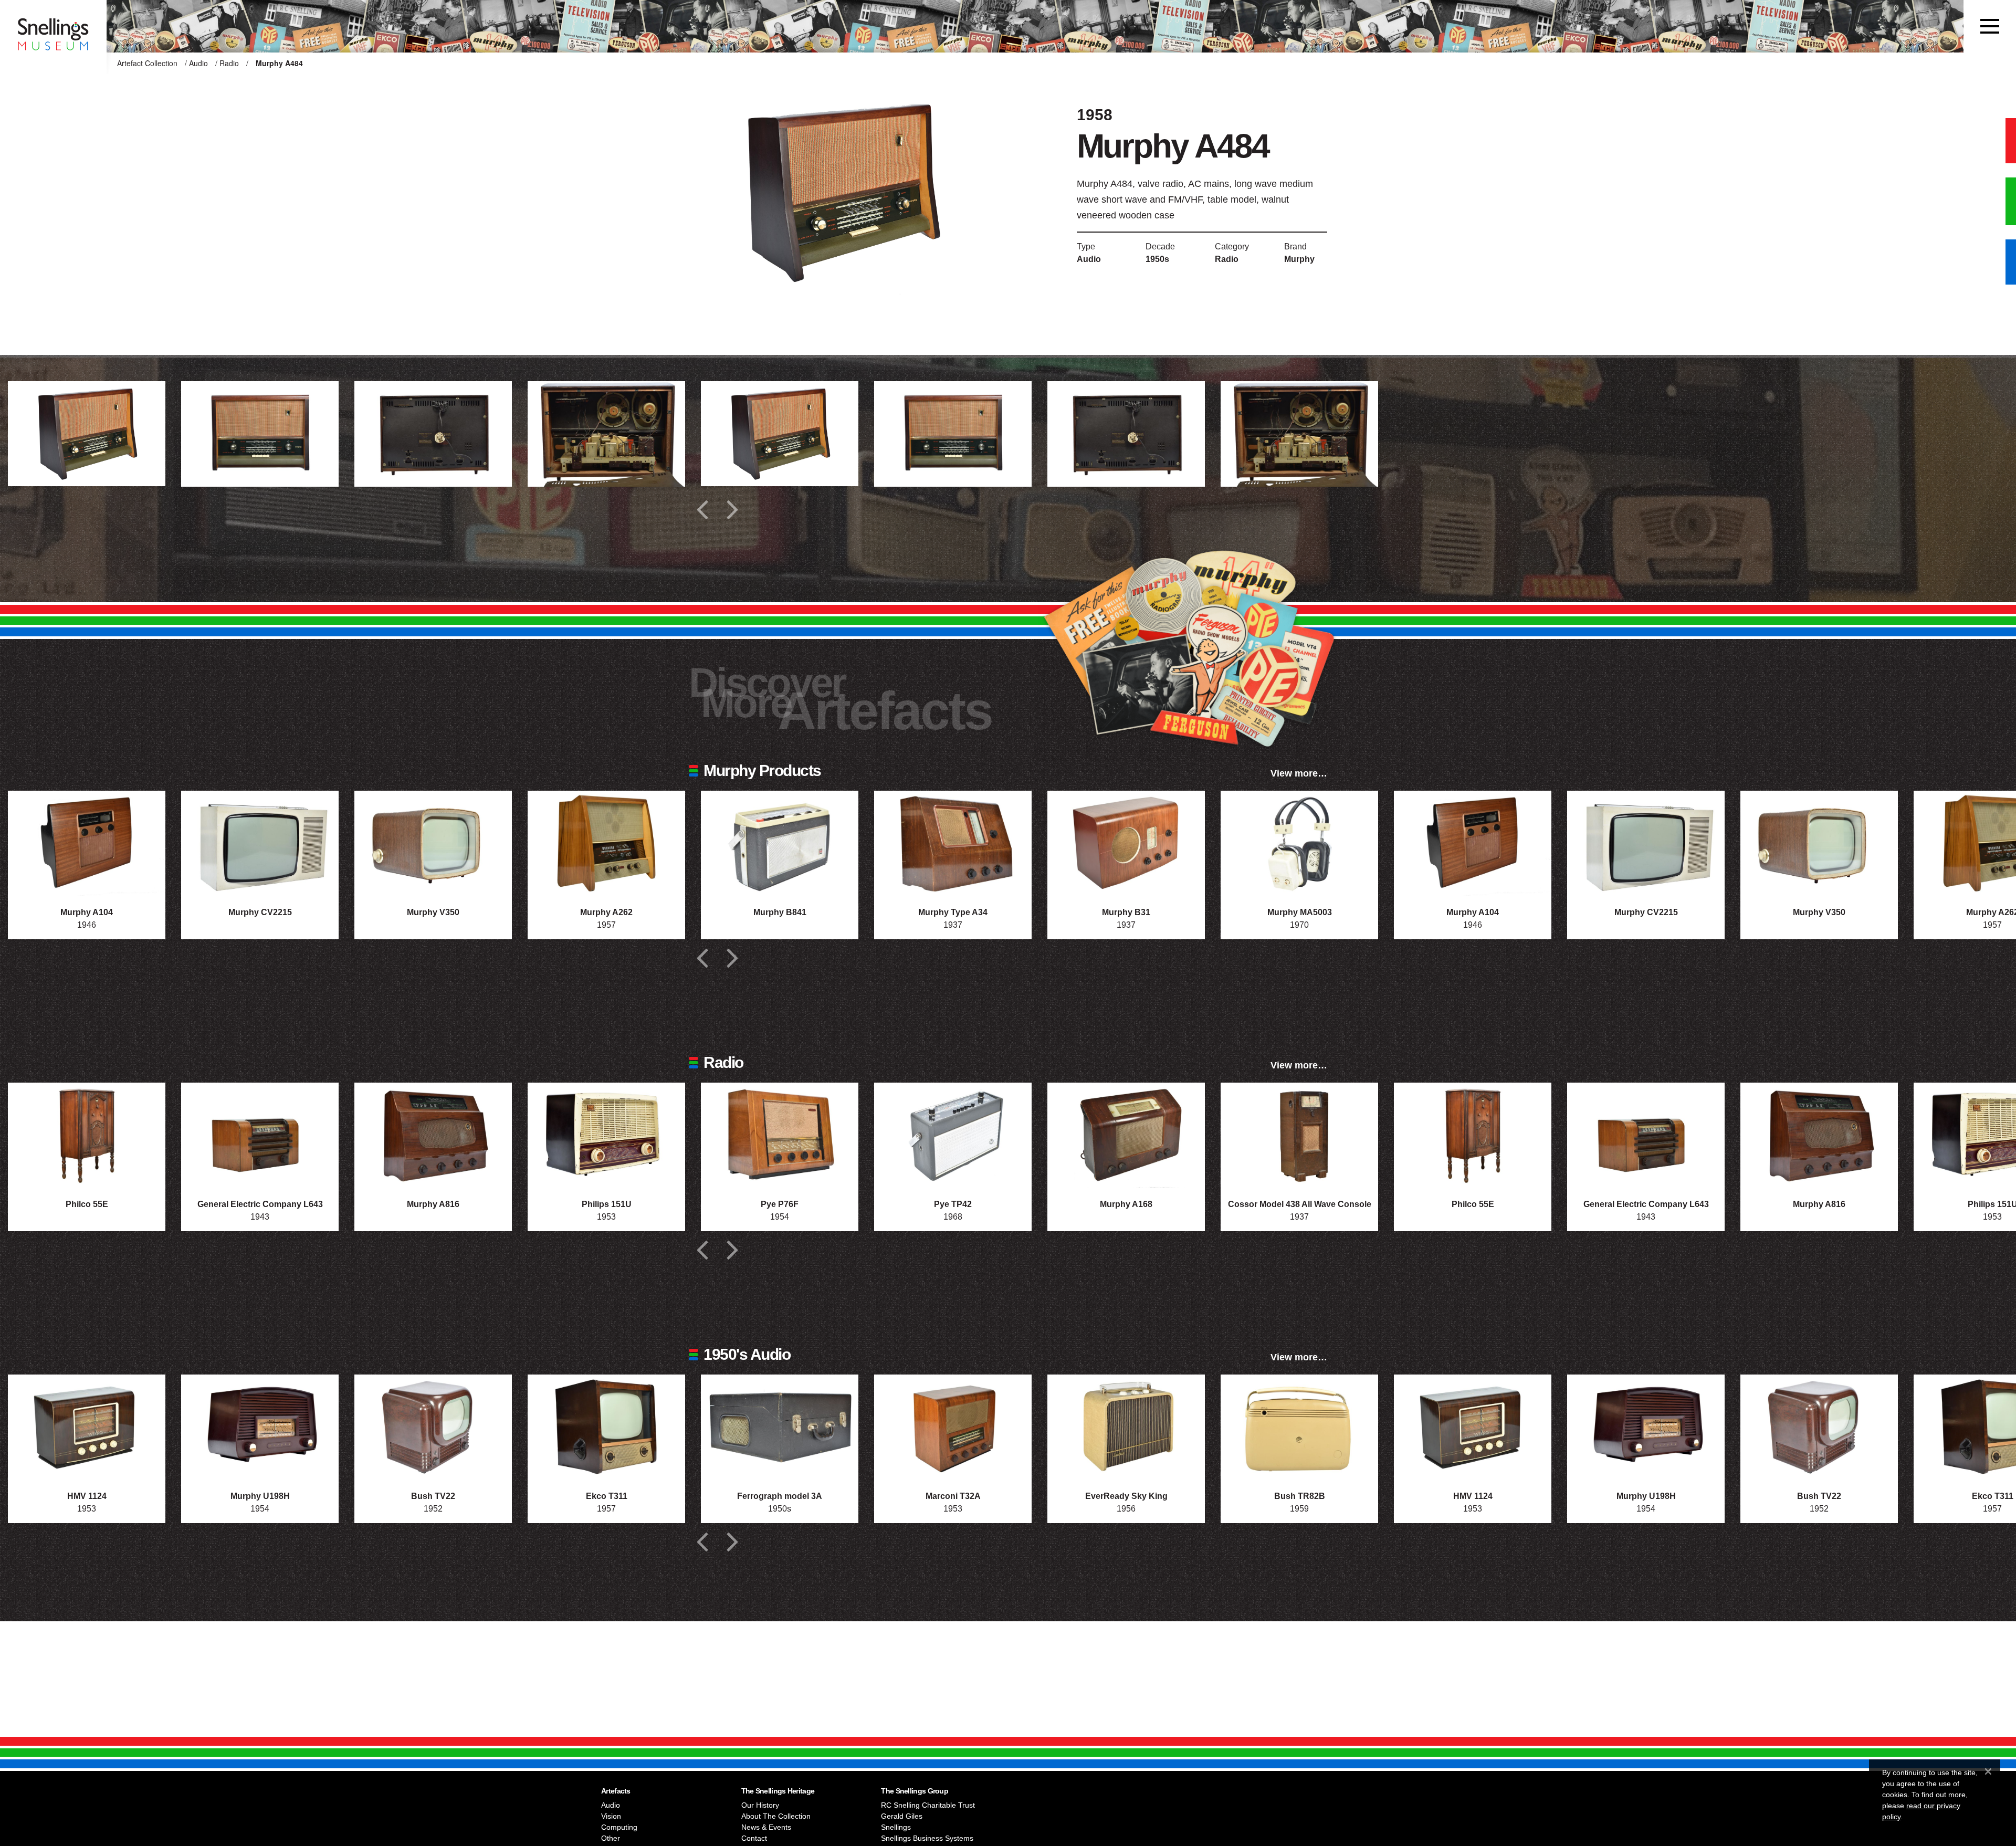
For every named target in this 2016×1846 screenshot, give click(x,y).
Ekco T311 (607, 1496)
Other (611, 1838)
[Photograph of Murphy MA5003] (1299, 843)
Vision (611, 1816)
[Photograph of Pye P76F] (780, 1135)
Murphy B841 (780, 912)
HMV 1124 (87, 1496)
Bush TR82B (1300, 1496)
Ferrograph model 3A (780, 1496)
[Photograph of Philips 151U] (606, 1135)
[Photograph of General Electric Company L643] (260, 1135)
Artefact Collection (147, 63)
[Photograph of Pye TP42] (953, 1135)
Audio (198, 63)
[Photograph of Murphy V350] (433, 843)
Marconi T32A (953, 1496)
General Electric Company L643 (260, 1204)
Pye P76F (780, 1204)
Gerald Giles (902, 1816)
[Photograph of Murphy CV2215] (260, 843)
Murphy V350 (433, 912)
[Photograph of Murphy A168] (1126, 1135)
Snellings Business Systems (927, 1838)
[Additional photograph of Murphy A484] (87, 434)
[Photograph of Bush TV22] (433, 1427)
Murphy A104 (87, 912)
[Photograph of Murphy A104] (87, 843)
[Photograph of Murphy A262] (606, 843)
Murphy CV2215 (260, 912)
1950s (1157, 259)
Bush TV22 (433, 1496)
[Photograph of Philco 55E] (87, 1135)
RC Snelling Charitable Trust (928, 1805)
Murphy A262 (606, 912)
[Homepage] (53, 26)
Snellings (896, 1827)
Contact (754, 1838)
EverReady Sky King (1126, 1496)
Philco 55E (87, 1204)
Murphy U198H (260, 1496)
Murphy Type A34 (953, 912)
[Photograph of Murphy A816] (433, 1135)
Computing (619, 1827)
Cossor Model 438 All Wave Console (1300, 1204)
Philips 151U (607, 1204)
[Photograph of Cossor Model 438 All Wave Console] (1299, 1135)
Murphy (1299, 259)
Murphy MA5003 (1300, 912)
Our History (760, 1805)
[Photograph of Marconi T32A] (953, 1427)
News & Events (766, 1827)
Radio (229, 63)
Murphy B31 (1126, 912)
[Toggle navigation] (1990, 26)
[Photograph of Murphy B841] (780, 843)
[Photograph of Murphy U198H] (260, 1427)
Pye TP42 (953, 1204)
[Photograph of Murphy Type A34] (953, 843)
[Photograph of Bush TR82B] (1299, 1427)
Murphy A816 (433, 1204)
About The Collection (776, 1816)
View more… (1299, 773)
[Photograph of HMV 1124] (87, 1427)
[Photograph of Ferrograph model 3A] (780, 1427)
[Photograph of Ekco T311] (606, 1427)
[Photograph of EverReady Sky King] (1126, 1427)
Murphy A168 (1126, 1204)
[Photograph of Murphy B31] (1126, 843)
